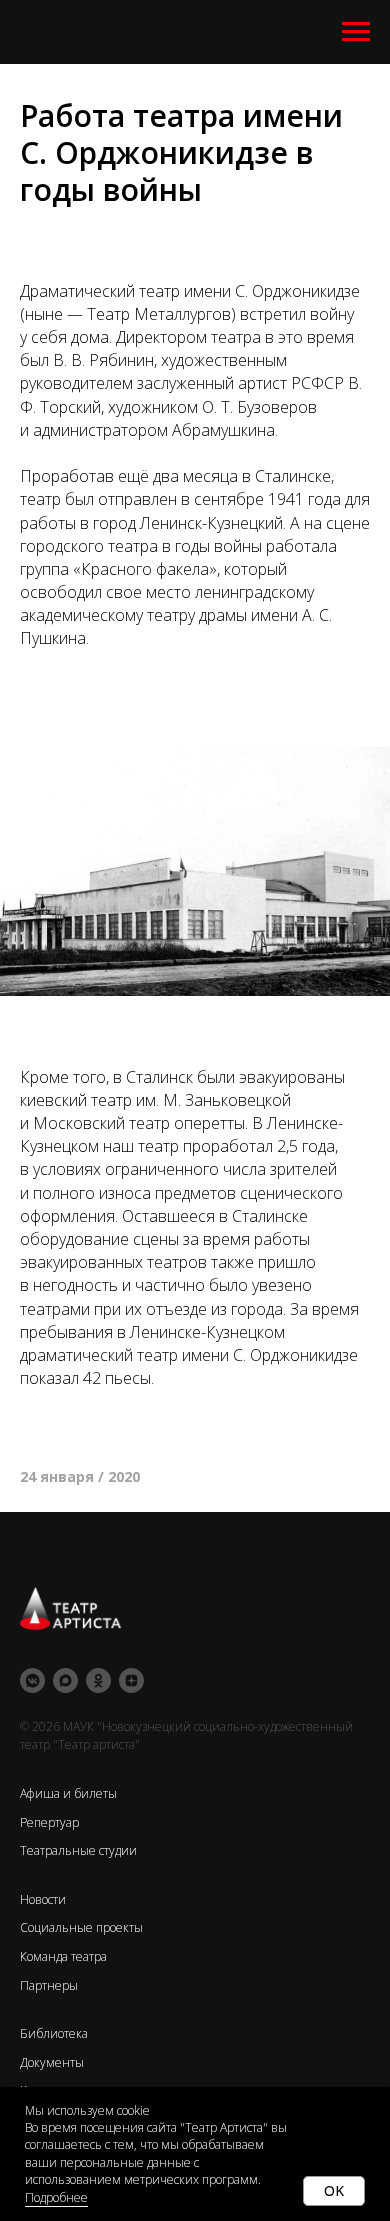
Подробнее (56, 2197)
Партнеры (49, 1985)
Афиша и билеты (68, 1793)
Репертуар (49, 1822)
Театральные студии (78, 1850)
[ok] (98, 1680)
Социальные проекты (81, 1927)
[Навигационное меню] (356, 32)
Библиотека (54, 2033)
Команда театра (63, 1956)
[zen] (131, 1680)
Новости (43, 1899)
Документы (52, 2062)
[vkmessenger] (32, 1680)
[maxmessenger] (65, 1680)
